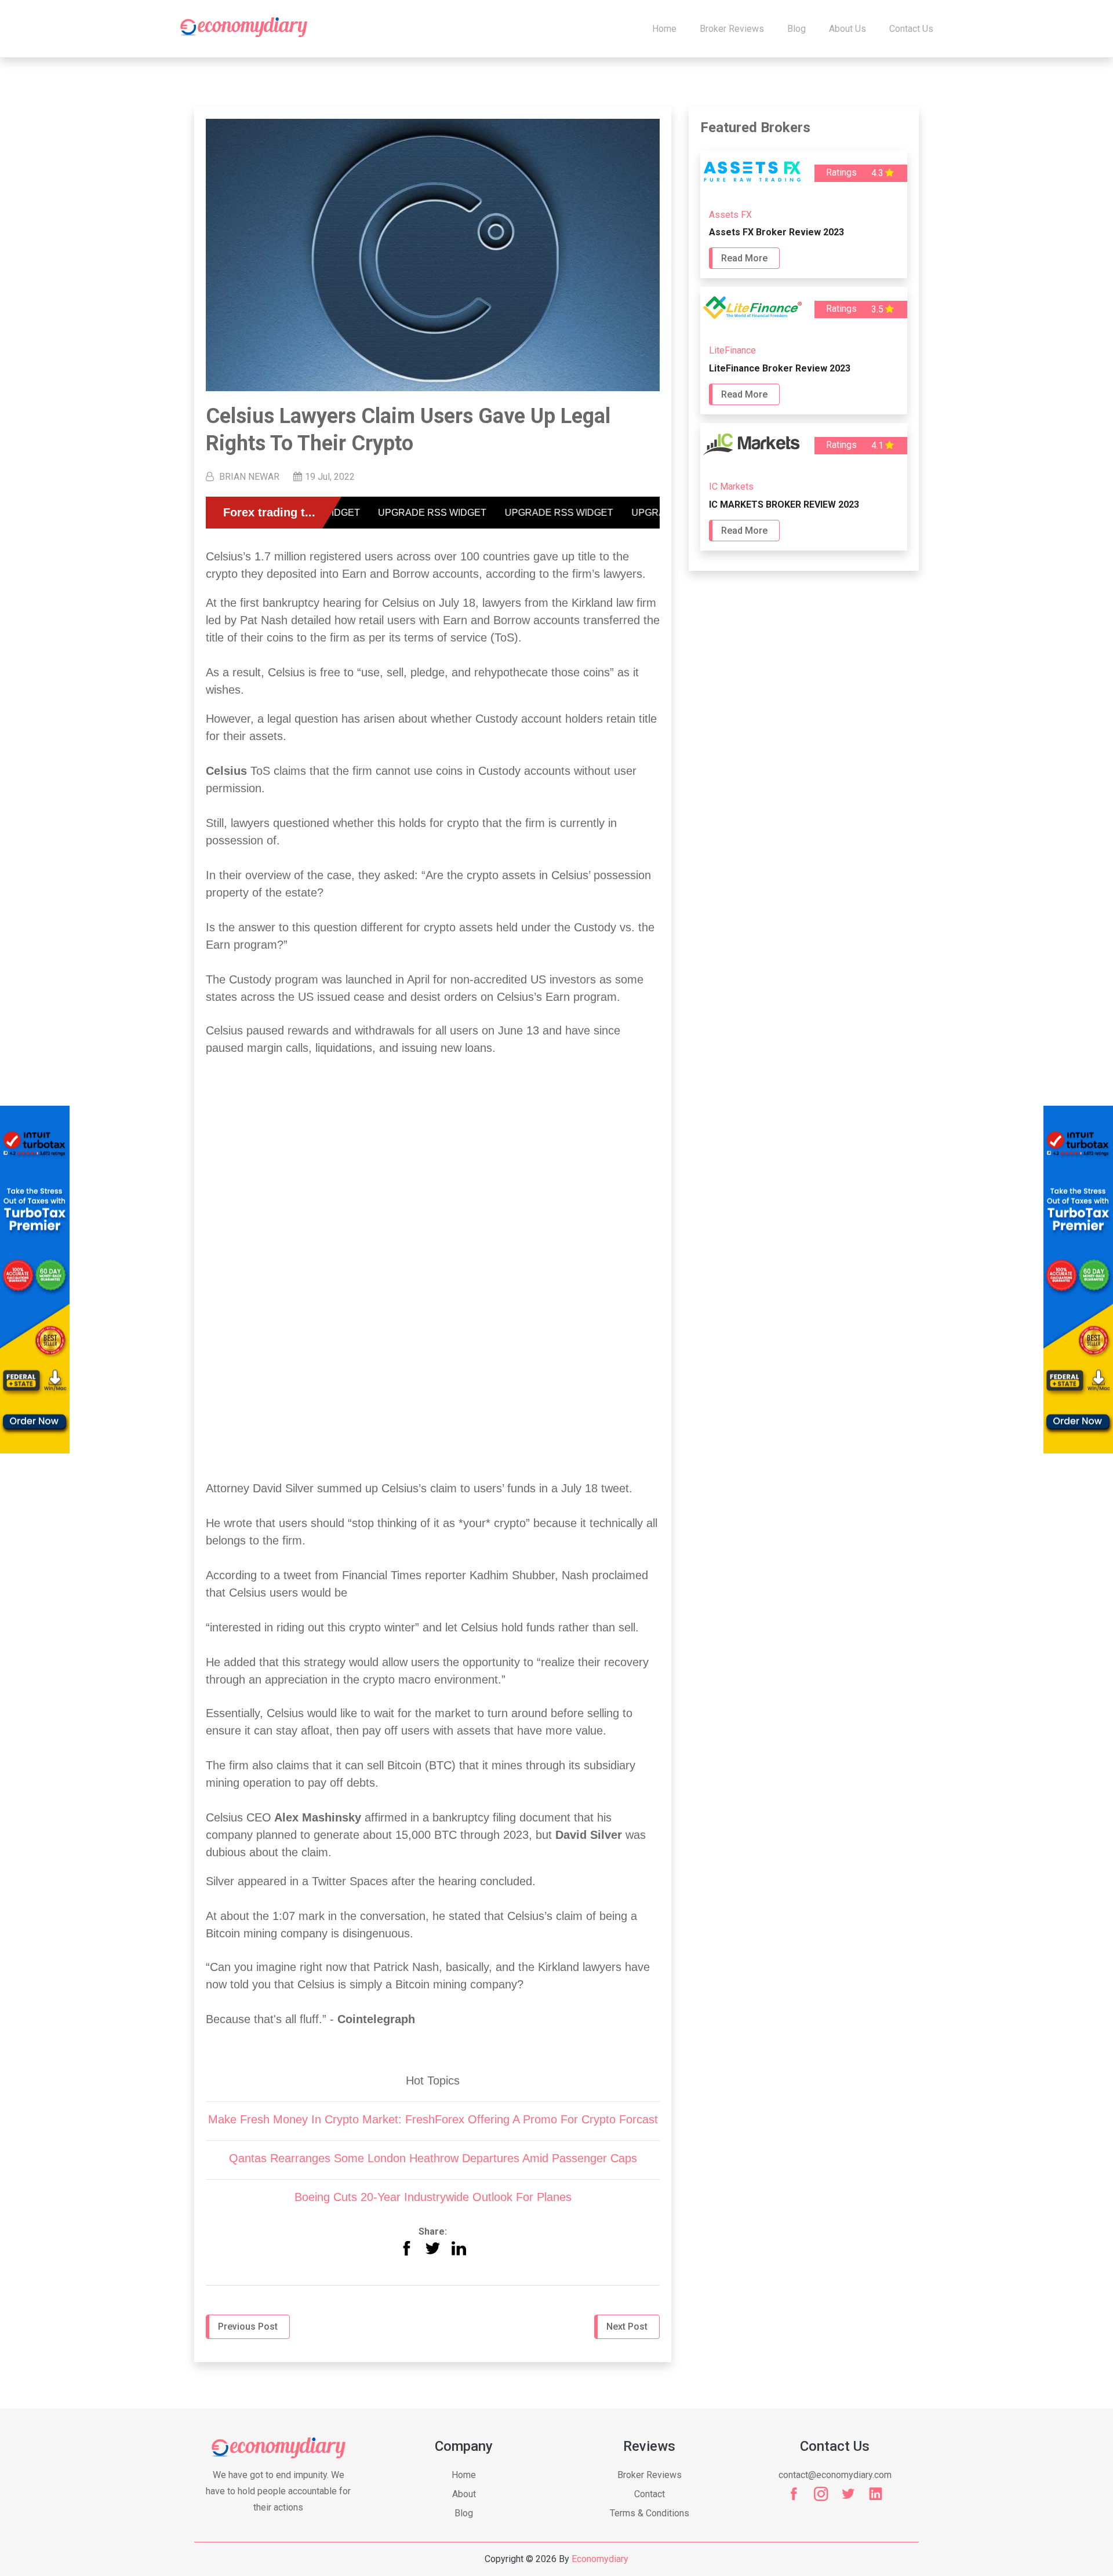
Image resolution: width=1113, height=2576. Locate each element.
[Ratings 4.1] (804, 461)
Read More (744, 258)
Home (664, 29)
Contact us (911, 29)
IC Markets (731, 487)
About (464, 2494)
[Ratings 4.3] (804, 189)
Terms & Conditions (650, 2513)
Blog (796, 29)
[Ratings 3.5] (804, 325)
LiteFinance (732, 350)
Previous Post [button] (248, 2327)
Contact (650, 2494)
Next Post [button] (627, 2327)
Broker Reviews (732, 29)
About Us (848, 29)
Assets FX (730, 215)
